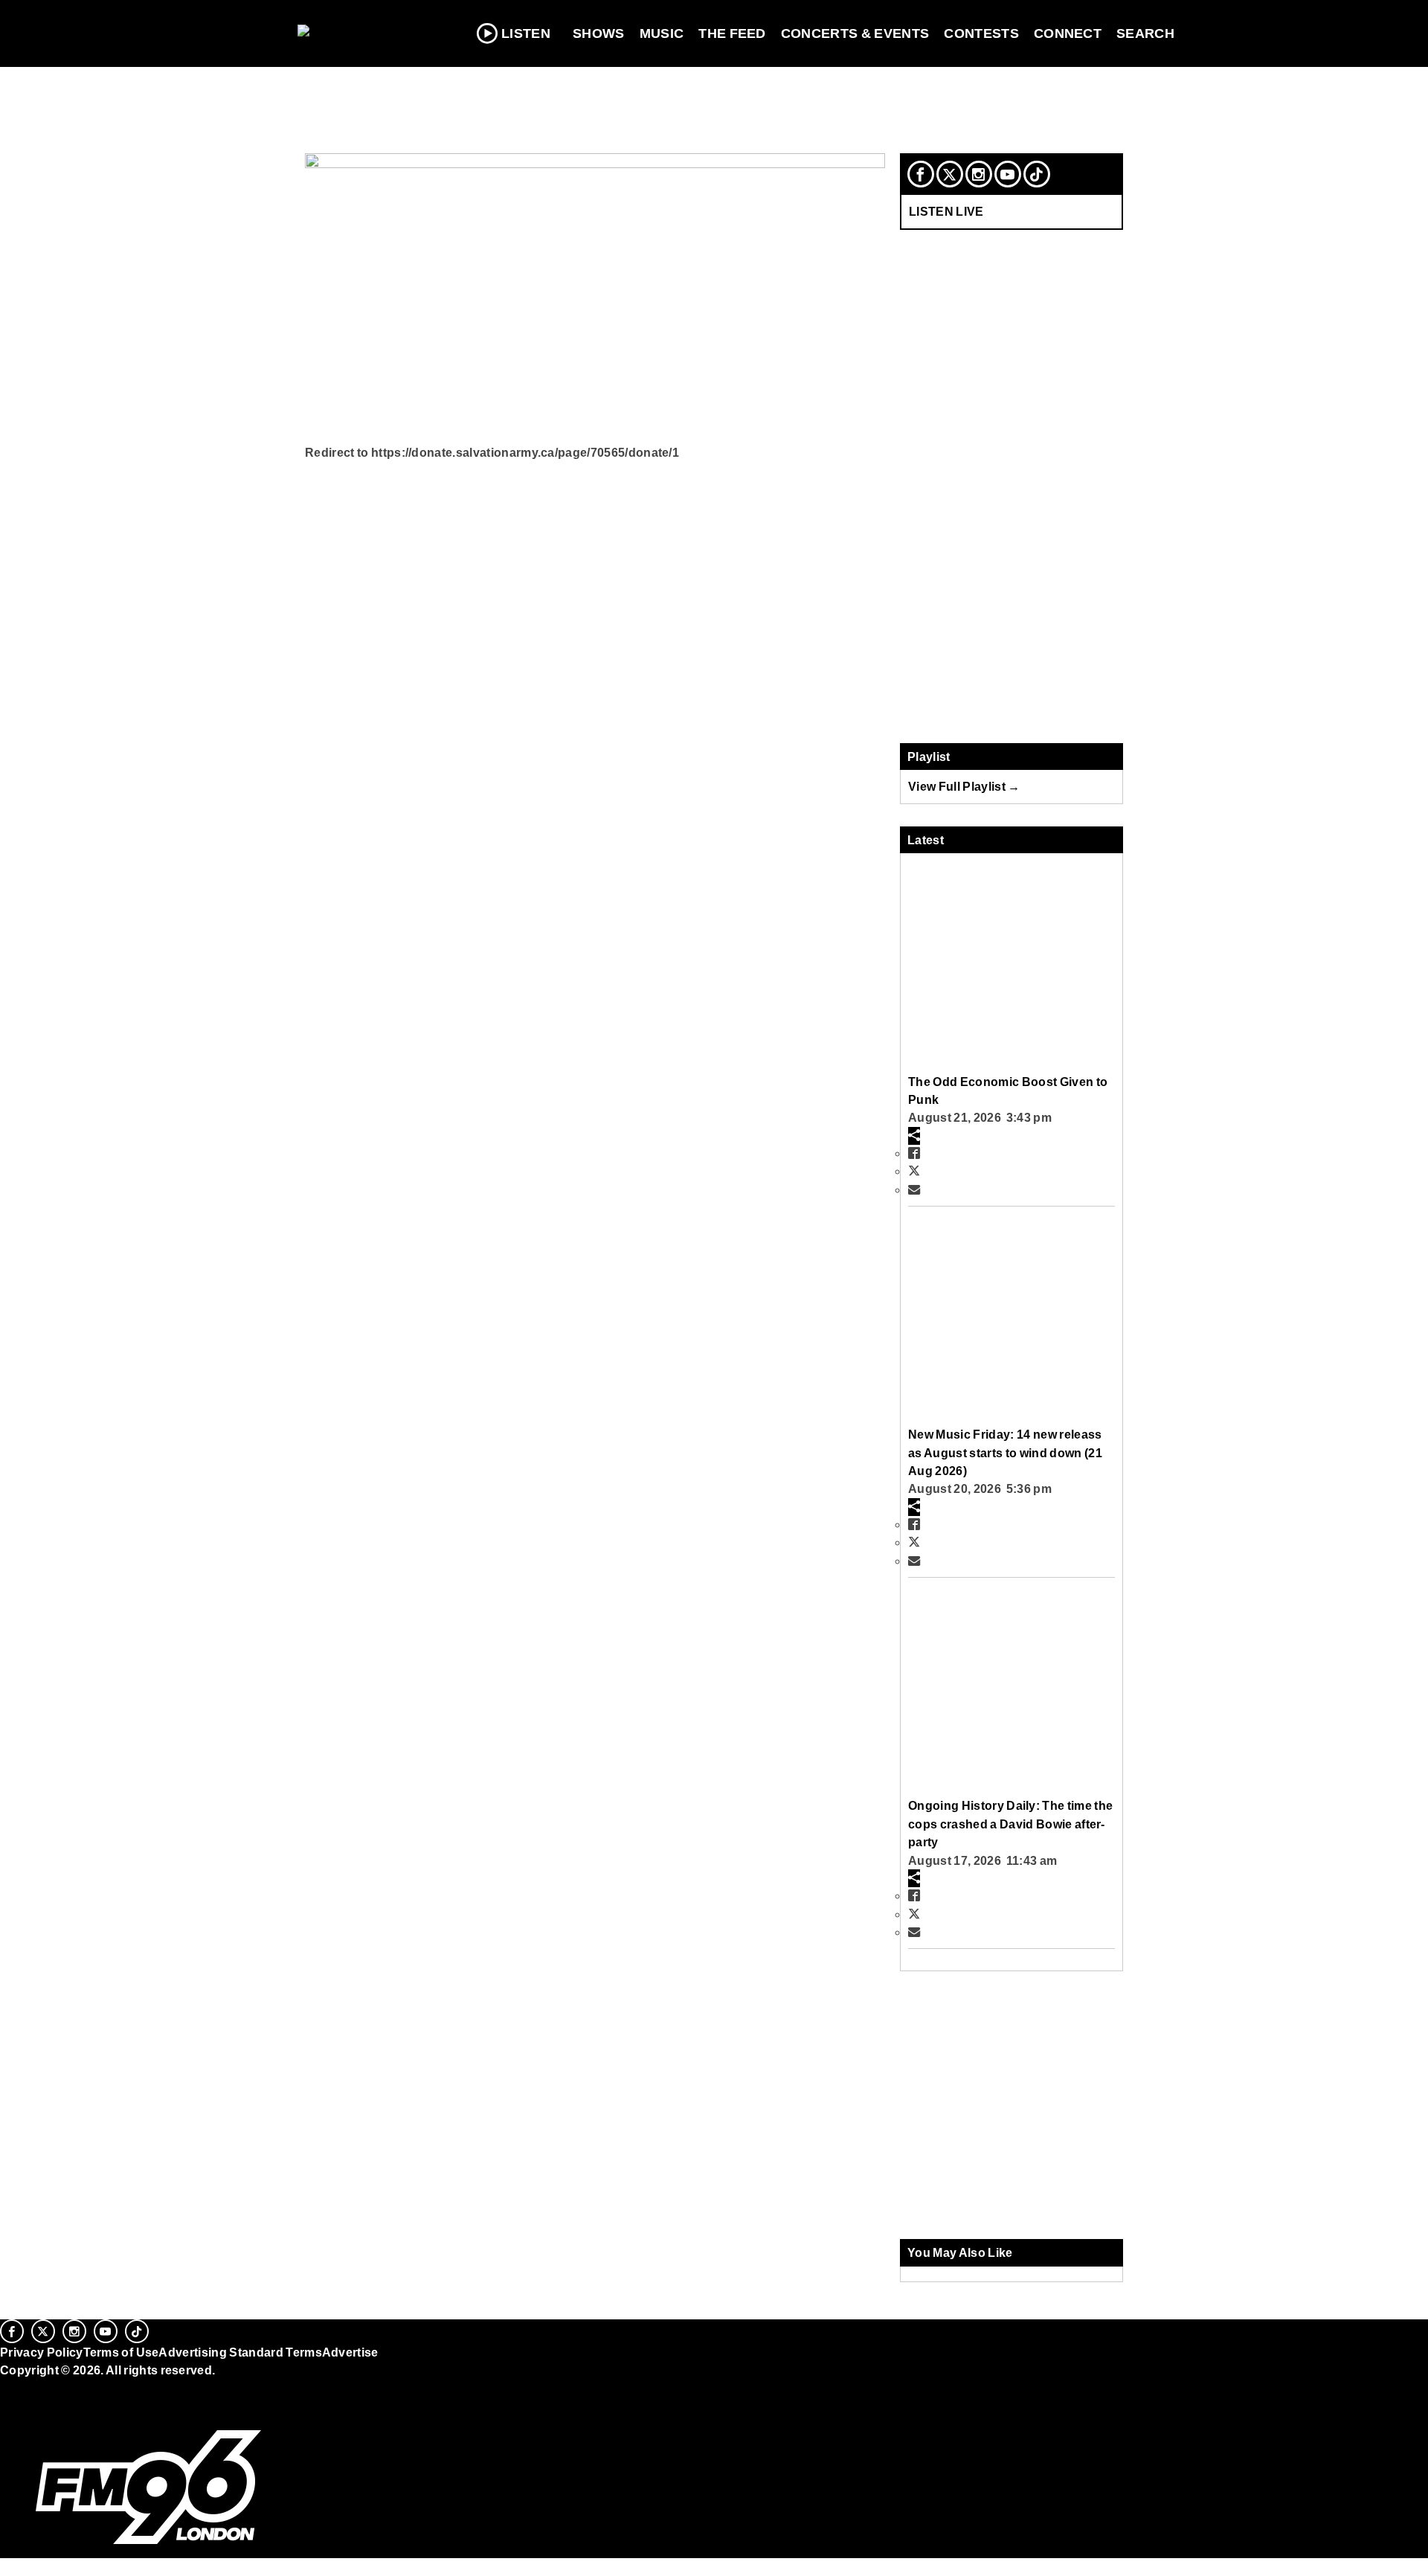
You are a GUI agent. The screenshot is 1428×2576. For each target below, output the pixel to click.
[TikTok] (1037, 174)
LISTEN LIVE (946, 211)
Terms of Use (121, 2352)
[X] (950, 174)
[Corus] (7, 2386)
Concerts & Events (855, 33)
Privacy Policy (42, 2352)
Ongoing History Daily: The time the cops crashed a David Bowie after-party (1010, 1824)
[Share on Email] (914, 1189)
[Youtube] (1008, 174)
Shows (599, 33)
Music (662, 33)
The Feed (732, 33)
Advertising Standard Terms (240, 2352)
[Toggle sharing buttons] (914, 1136)
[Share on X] (914, 1171)
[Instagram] (979, 174)
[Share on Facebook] (914, 1153)
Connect (1068, 33)
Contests (981, 33)
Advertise (350, 2352)
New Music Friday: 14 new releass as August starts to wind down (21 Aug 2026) (1005, 1452)
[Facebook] (921, 174)
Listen (526, 33)
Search (1145, 33)
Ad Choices (35, 2408)
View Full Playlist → (964, 786)
